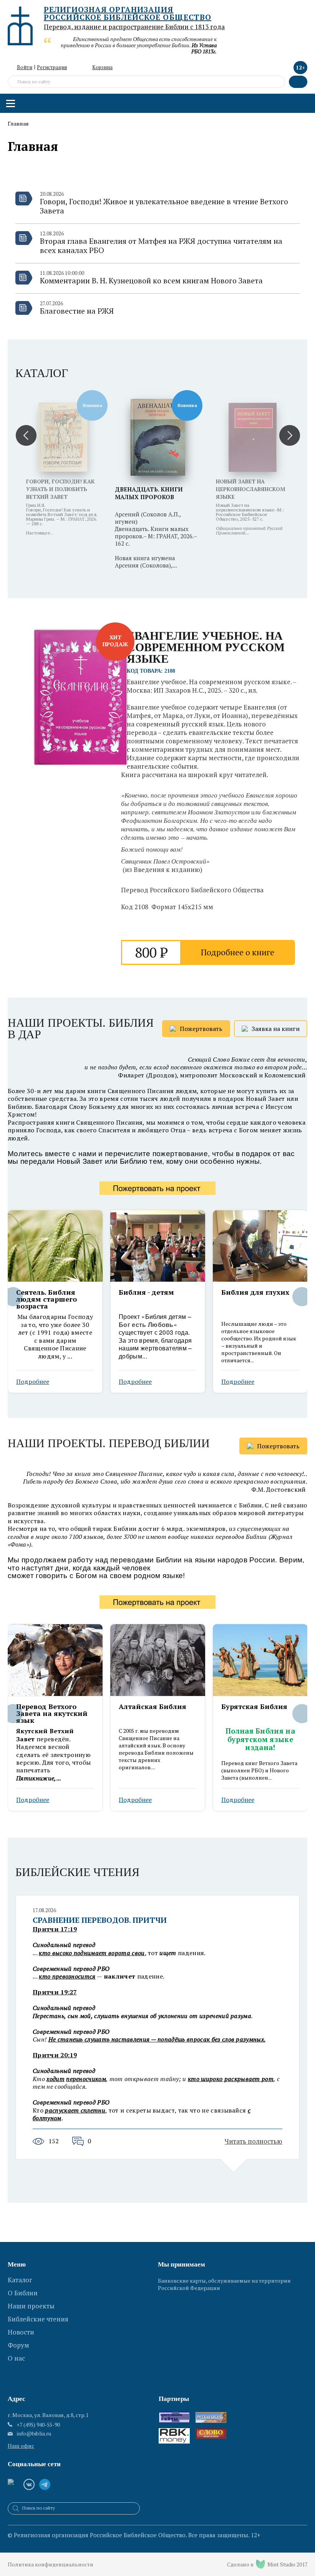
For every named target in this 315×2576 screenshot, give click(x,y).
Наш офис (21, 2446)
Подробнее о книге (238, 952)
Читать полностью (254, 2141)
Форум (18, 2345)
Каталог (42, 373)
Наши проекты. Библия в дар (81, 1029)
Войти (25, 67)
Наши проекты (31, 2306)
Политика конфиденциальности (51, 2564)
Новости (21, 2332)
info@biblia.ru (34, 2434)
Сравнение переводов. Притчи (100, 1920)
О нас (16, 2358)
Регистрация (52, 67)
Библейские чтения (77, 1872)
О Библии (23, 2293)
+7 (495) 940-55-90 (38, 2425)
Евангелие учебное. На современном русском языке (206, 647)
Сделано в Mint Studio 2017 (267, 2564)
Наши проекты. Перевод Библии (109, 1444)
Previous (13, 1297)
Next (302, 1297)
